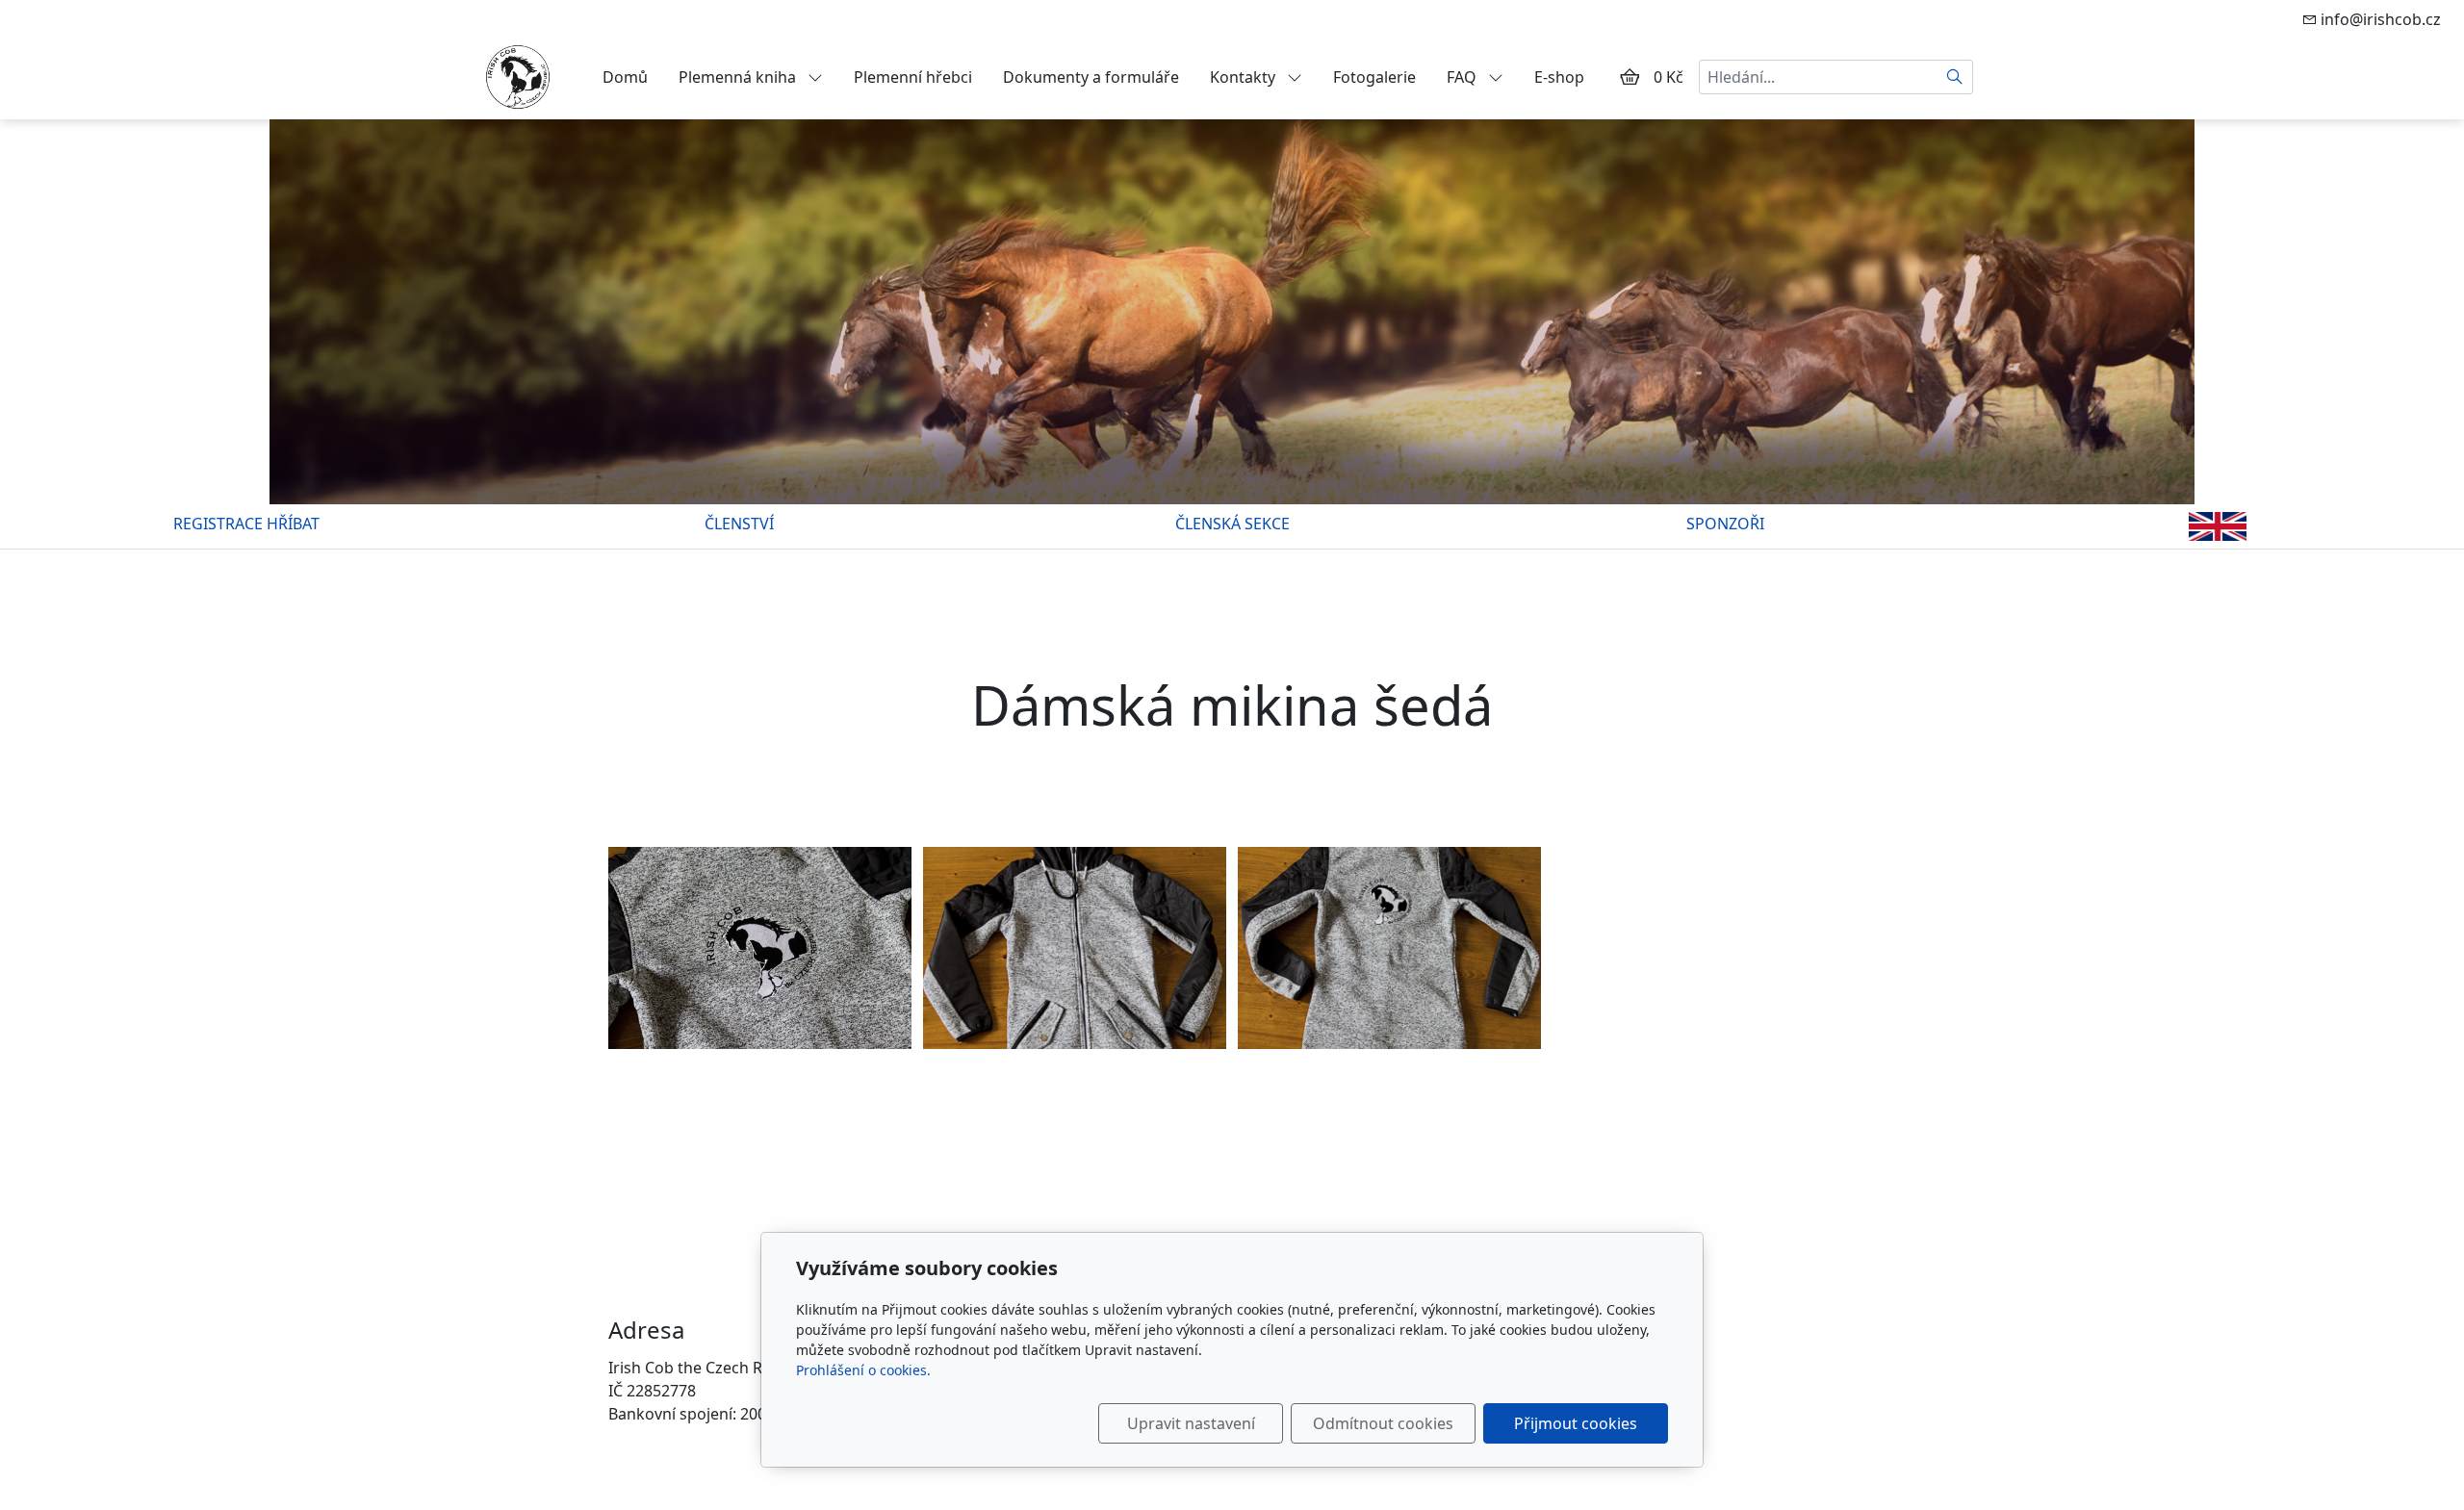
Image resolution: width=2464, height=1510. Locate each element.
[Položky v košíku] (1630, 77)
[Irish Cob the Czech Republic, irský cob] (518, 75)
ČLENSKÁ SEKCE (1232, 524)
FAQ (1463, 77)
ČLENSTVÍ (739, 524)
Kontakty (1245, 77)
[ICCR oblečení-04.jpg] (1075, 948)
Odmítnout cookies (1383, 1423)
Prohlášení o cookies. (863, 1370)
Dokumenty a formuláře (1091, 77)
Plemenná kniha (739, 77)
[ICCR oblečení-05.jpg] (1389, 948)
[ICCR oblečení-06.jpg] (760, 948)
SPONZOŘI (1725, 524)
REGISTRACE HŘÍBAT (246, 524)
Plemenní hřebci (913, 77)
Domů (625, 77)
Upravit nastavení (1191, 1423)
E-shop (1559, 77)
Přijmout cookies (1576, 1423)
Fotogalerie (1374, 77)
